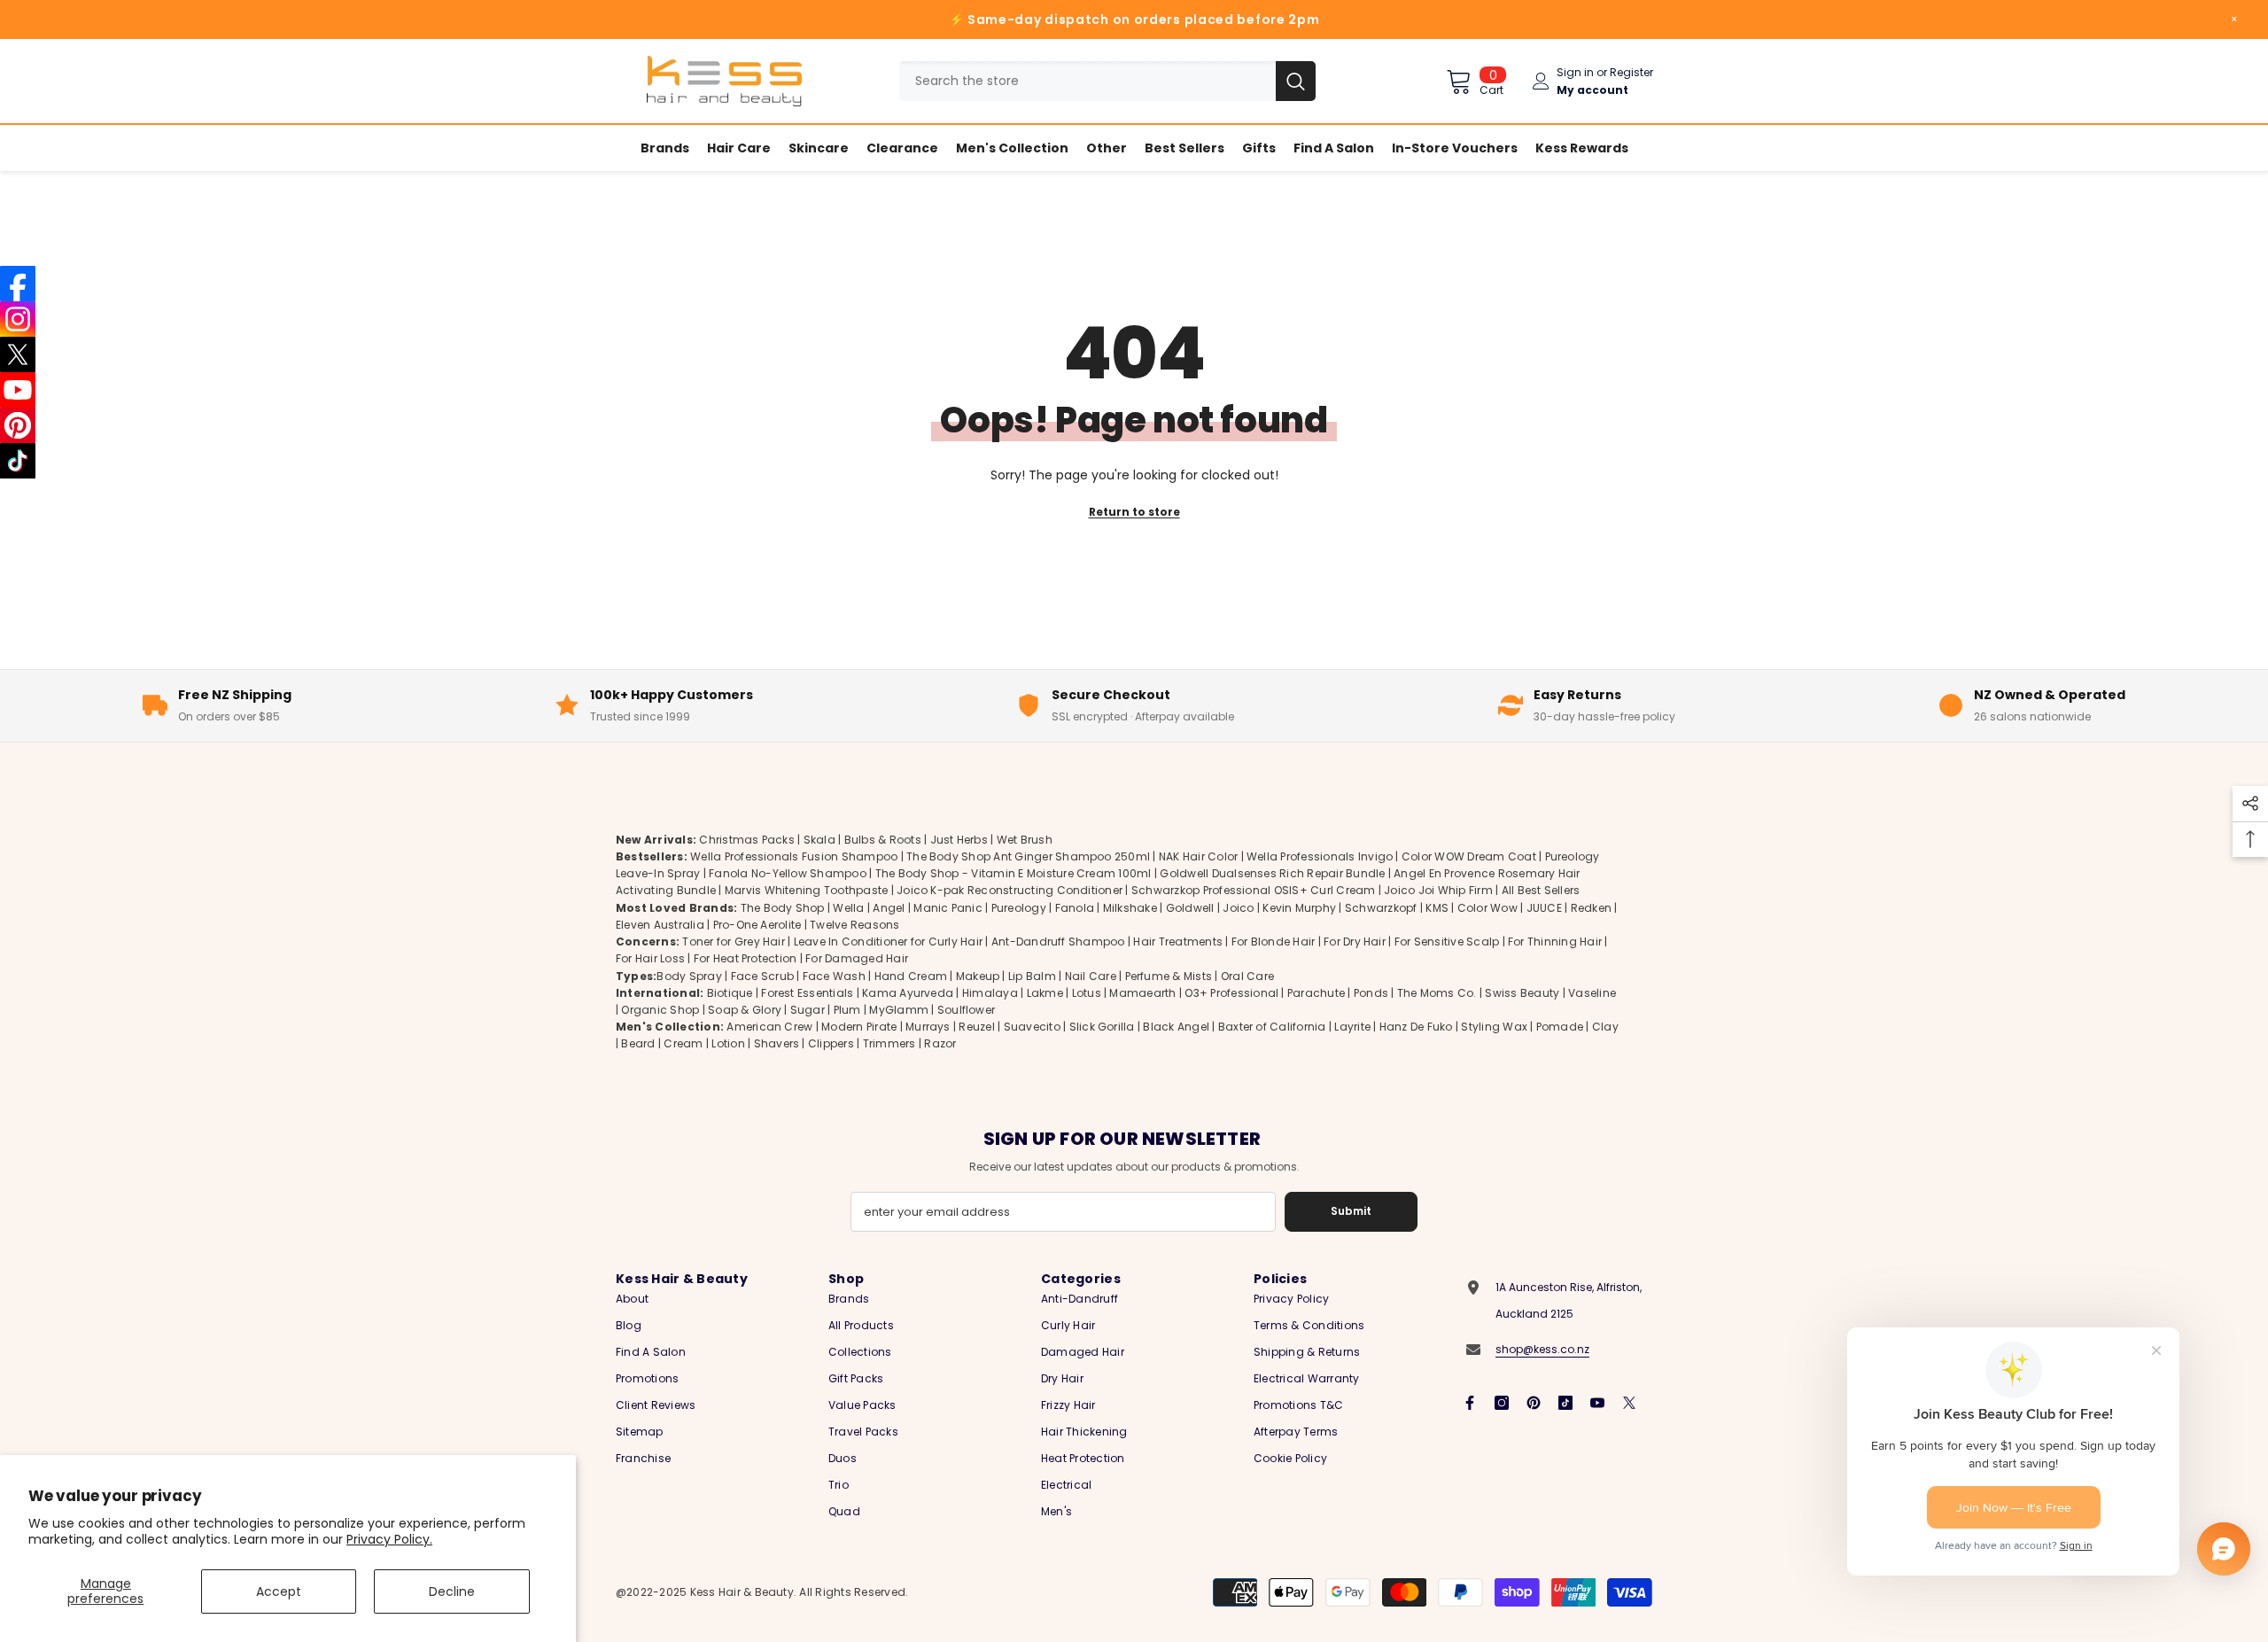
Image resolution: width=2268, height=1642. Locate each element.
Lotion (728, 1043)
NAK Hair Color (1198, 856)
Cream (683, 1043)
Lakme (1045, 993)
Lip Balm (1032, 976)
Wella (848, 908)
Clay (1605, 1027)
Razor (940, 1043)
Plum (847, 1010)
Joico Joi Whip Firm (1438, 890)
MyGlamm (899, 1010)
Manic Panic (948, 908)
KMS (1437, 908)
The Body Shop (783, 908)
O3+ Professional (1231, 993)
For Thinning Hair (1555, 942)
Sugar (808, 1010)
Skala (821, 840)
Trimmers (889, 1043)
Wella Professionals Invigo (1320, 856)
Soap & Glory (745, 1010)
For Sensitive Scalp (1447, 942)
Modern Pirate (859, 1027)
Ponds (1371, 993)
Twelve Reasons (854, 925)
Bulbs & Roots (883, 840)
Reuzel (976, 1027)
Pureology (1019, 908)
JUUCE (1544, 908)
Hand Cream (911, 976)
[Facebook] (1470, 1403)
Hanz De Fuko (1416, 1027)
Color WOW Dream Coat (1469, 856)
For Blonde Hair (1274, 942)
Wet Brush (1025, 840)
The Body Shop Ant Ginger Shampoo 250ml (1028, 856)
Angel (889, 908)
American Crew (769, 1027)
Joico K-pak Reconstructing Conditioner (1010, 890)
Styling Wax (1494, 1027)
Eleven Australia (660, 925)
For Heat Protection (746, 958)
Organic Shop (660, 1010)
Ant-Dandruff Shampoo (1058, 942)
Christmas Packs (747, 840)
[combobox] (1087, 81)
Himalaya (990, 993)
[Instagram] (1502, 1403)
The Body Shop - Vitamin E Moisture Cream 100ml (1014, 873)
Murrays (928, 1027)
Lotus (1087, 993)
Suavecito (1032, 1027)
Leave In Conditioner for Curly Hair (888, 942)
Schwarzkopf (1381, 908)
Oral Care (1247, 976)
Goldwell (1190, 908)
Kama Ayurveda (908, 993)
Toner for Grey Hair (734, 942)
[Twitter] (1629, 1403)
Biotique (730, 993)
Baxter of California (1272, 1027)
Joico (1238, 908)
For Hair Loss (650, 958)
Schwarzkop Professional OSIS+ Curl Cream (1254, 890)
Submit (1351, 1211)
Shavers (777, 1043)
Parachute (1316, 993)
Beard (638, 1043)
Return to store (1134, 512)
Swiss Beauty (1522, 993)
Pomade (1560, 1027)
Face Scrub (762, 976)
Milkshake (1130, 908)
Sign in (1575, 72)
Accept (279, 1591)
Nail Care (1091, 976)
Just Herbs (959, 840)
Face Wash (834, 976)
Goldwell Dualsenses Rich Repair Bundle (1272, 873)
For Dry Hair (1355, 942)
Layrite (1352, 1027)
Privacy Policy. (389, 1539)
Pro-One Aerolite (757, 925)
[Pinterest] (1534, 1403)
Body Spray (689, 976)
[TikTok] (1565, 1403)
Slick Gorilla (1102, 1027)
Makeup (978, 976)
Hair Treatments (1178, 942)
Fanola (1075, 908)
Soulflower (966, 1010)
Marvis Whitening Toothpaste (806, 890)
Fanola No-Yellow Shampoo (788, 873)
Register (1631, 72)
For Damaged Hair (857, 958)
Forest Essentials (807, 993)
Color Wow (1487, 908)
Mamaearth (1142, 993)
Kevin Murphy (1299, 908)
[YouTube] (1597, 1403)
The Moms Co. (1437, 993)
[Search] (1107, 81)
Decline (452, 1591)
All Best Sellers (1541, 890)
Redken (1591, 908)
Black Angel (1176, 1027)
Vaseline (1592, 993)
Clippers (831, 1043)
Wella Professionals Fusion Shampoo (794, 856)
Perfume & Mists (1169, 976)
